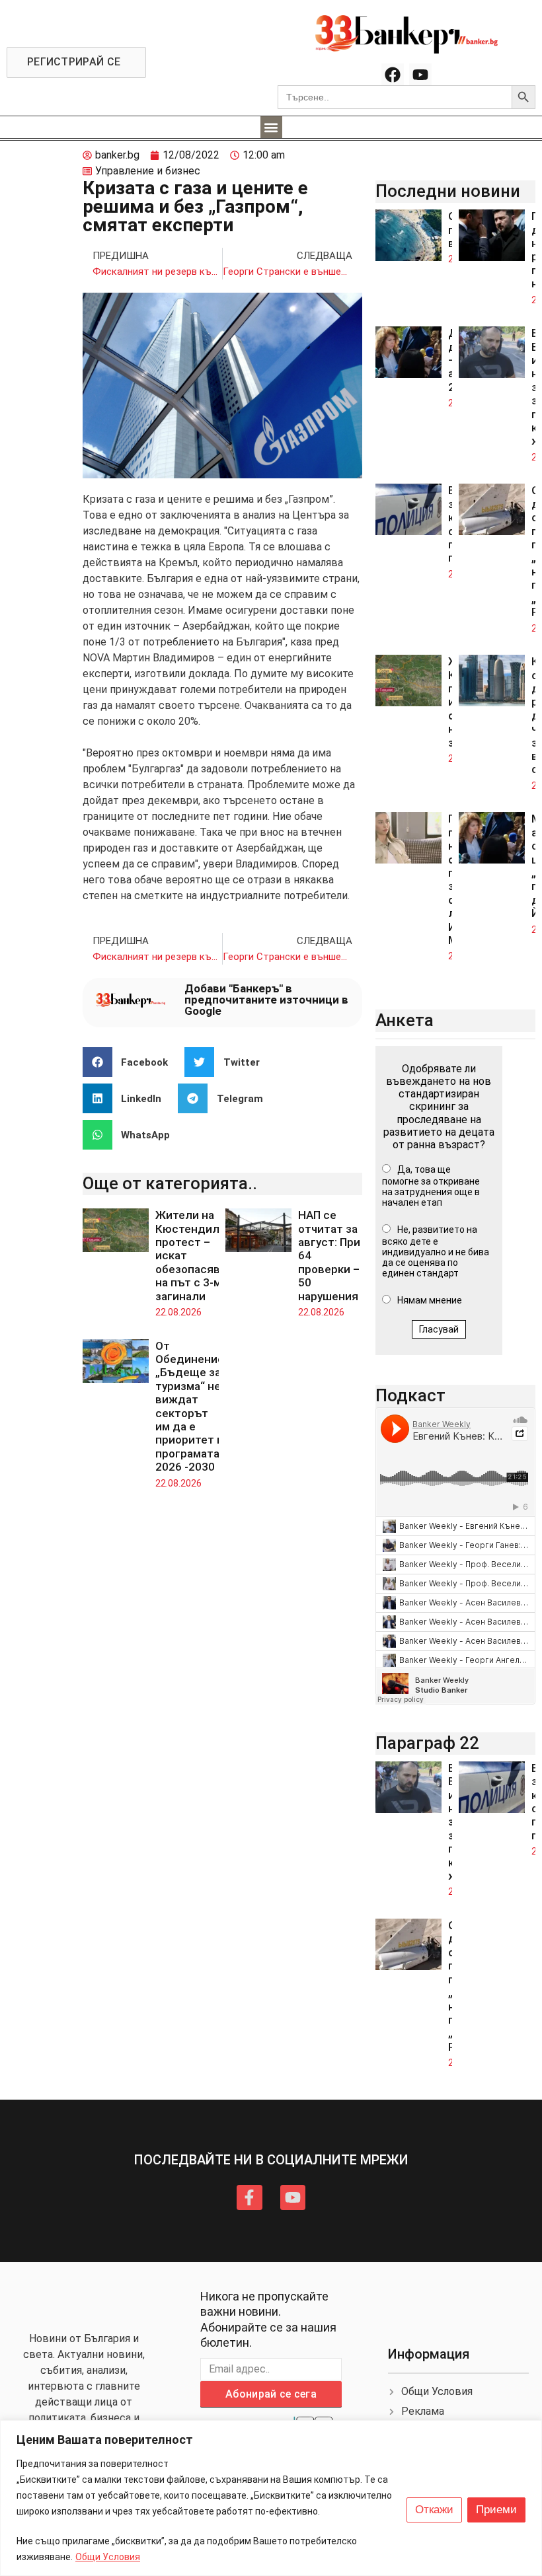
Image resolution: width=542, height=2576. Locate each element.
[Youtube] (420, 75)
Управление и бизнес (148, 171)
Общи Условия (108, 2557)
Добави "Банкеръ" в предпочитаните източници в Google (266, 1000)
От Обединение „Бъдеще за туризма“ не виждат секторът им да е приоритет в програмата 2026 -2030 (190, 1407)
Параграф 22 (427, 1743)
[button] (271, 127)
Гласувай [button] (439, 1329)
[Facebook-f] (249, 2197)
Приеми (496, 2510)
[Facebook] (393, 75)
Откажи (434, 2510)
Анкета (405, 1020)
